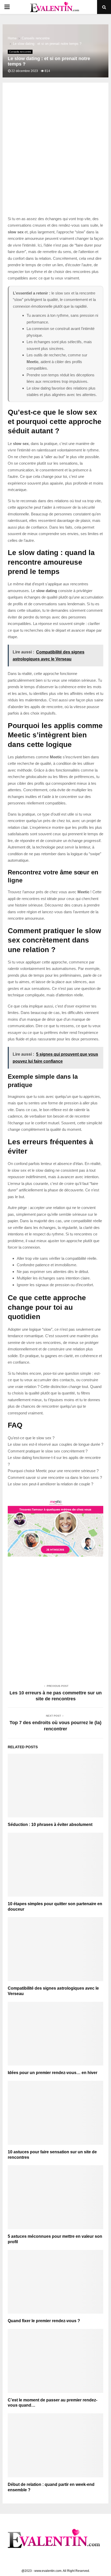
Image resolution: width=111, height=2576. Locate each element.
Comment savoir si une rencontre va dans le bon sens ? (55, 1477)
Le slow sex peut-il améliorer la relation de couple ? (50, 1484)
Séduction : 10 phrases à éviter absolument (50, 1825)
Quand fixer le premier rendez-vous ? (44, 2321)
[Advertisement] (55, 155)
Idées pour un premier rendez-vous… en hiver (53, 2073)
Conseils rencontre (20, 52)
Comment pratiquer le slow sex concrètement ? (48, 1451)
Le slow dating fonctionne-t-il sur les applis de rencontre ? (54, 1461)
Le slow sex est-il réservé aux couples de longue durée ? (55, 1444)
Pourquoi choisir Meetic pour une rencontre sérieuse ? (53, 1471)
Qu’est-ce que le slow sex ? (31, 1438)
